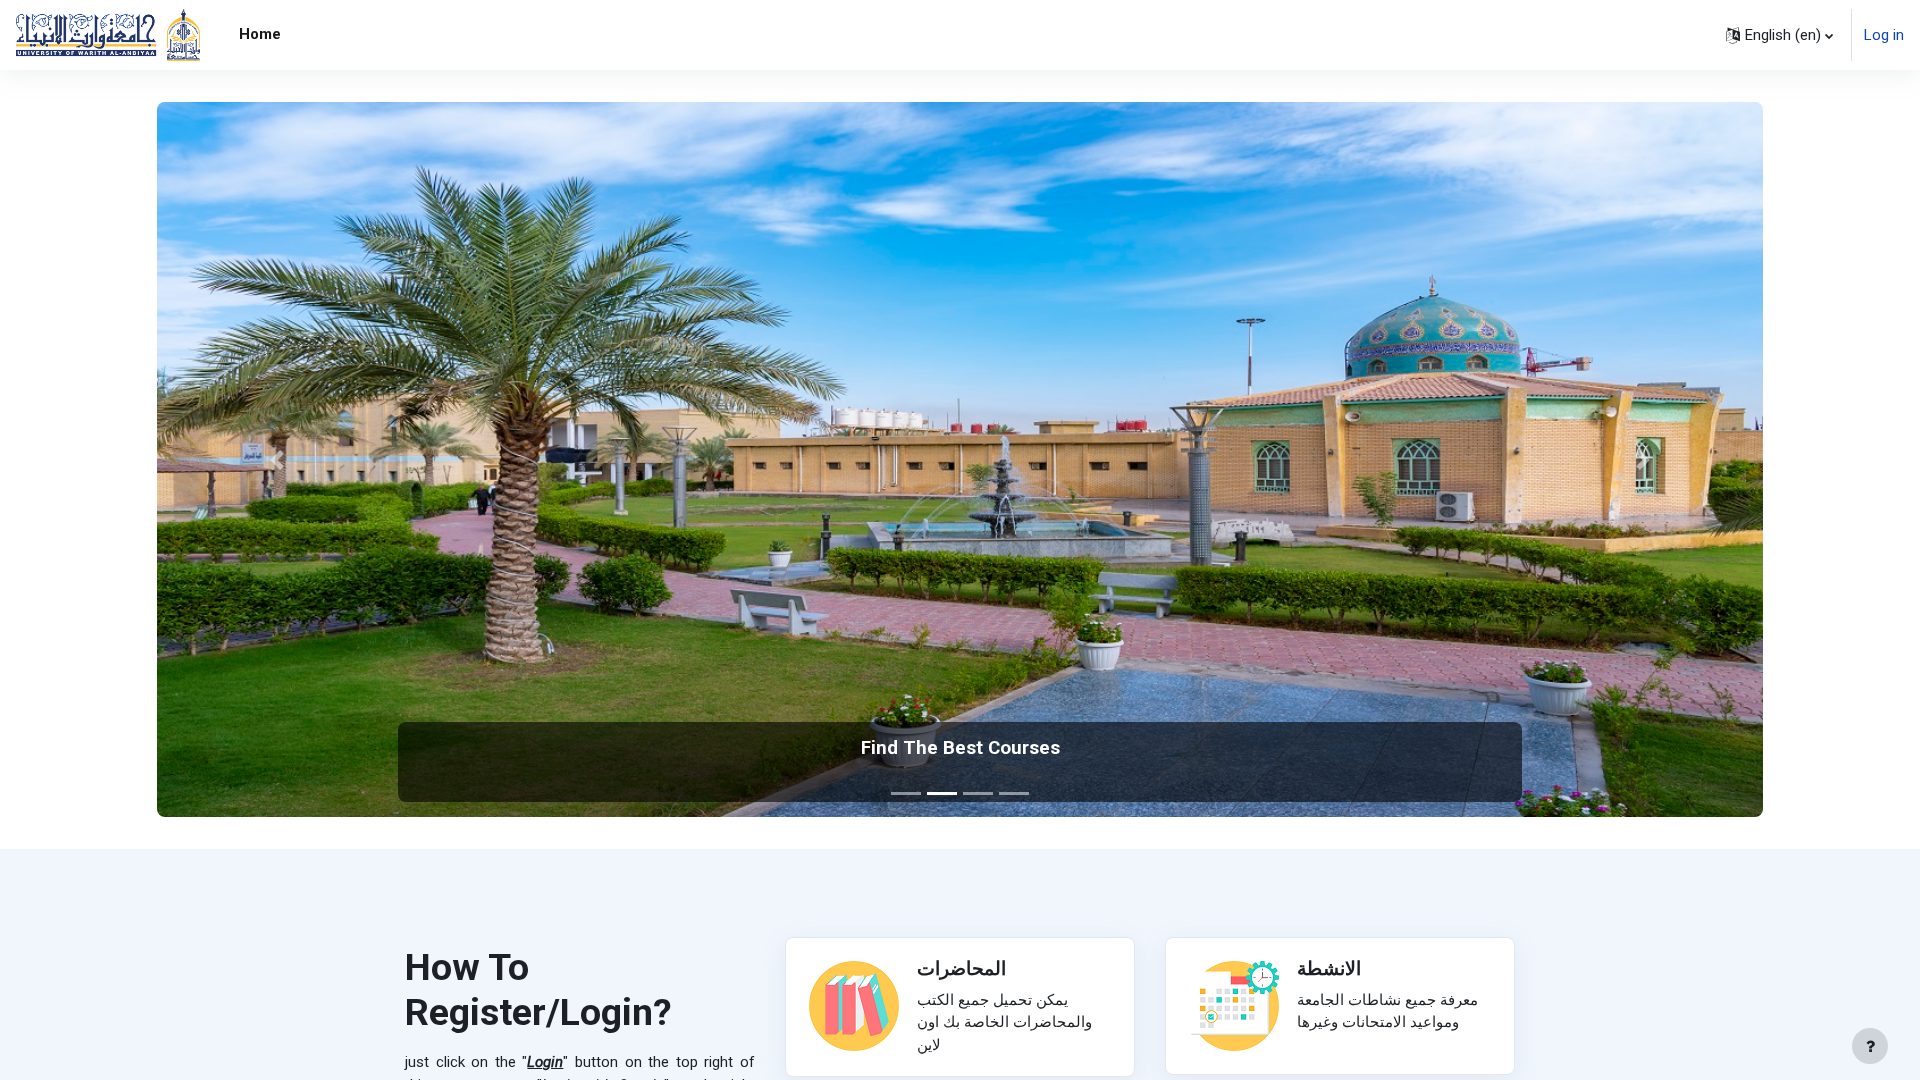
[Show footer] (1870, 1046)
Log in (1884, 35)
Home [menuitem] (260, 34)
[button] (1779, 35)
